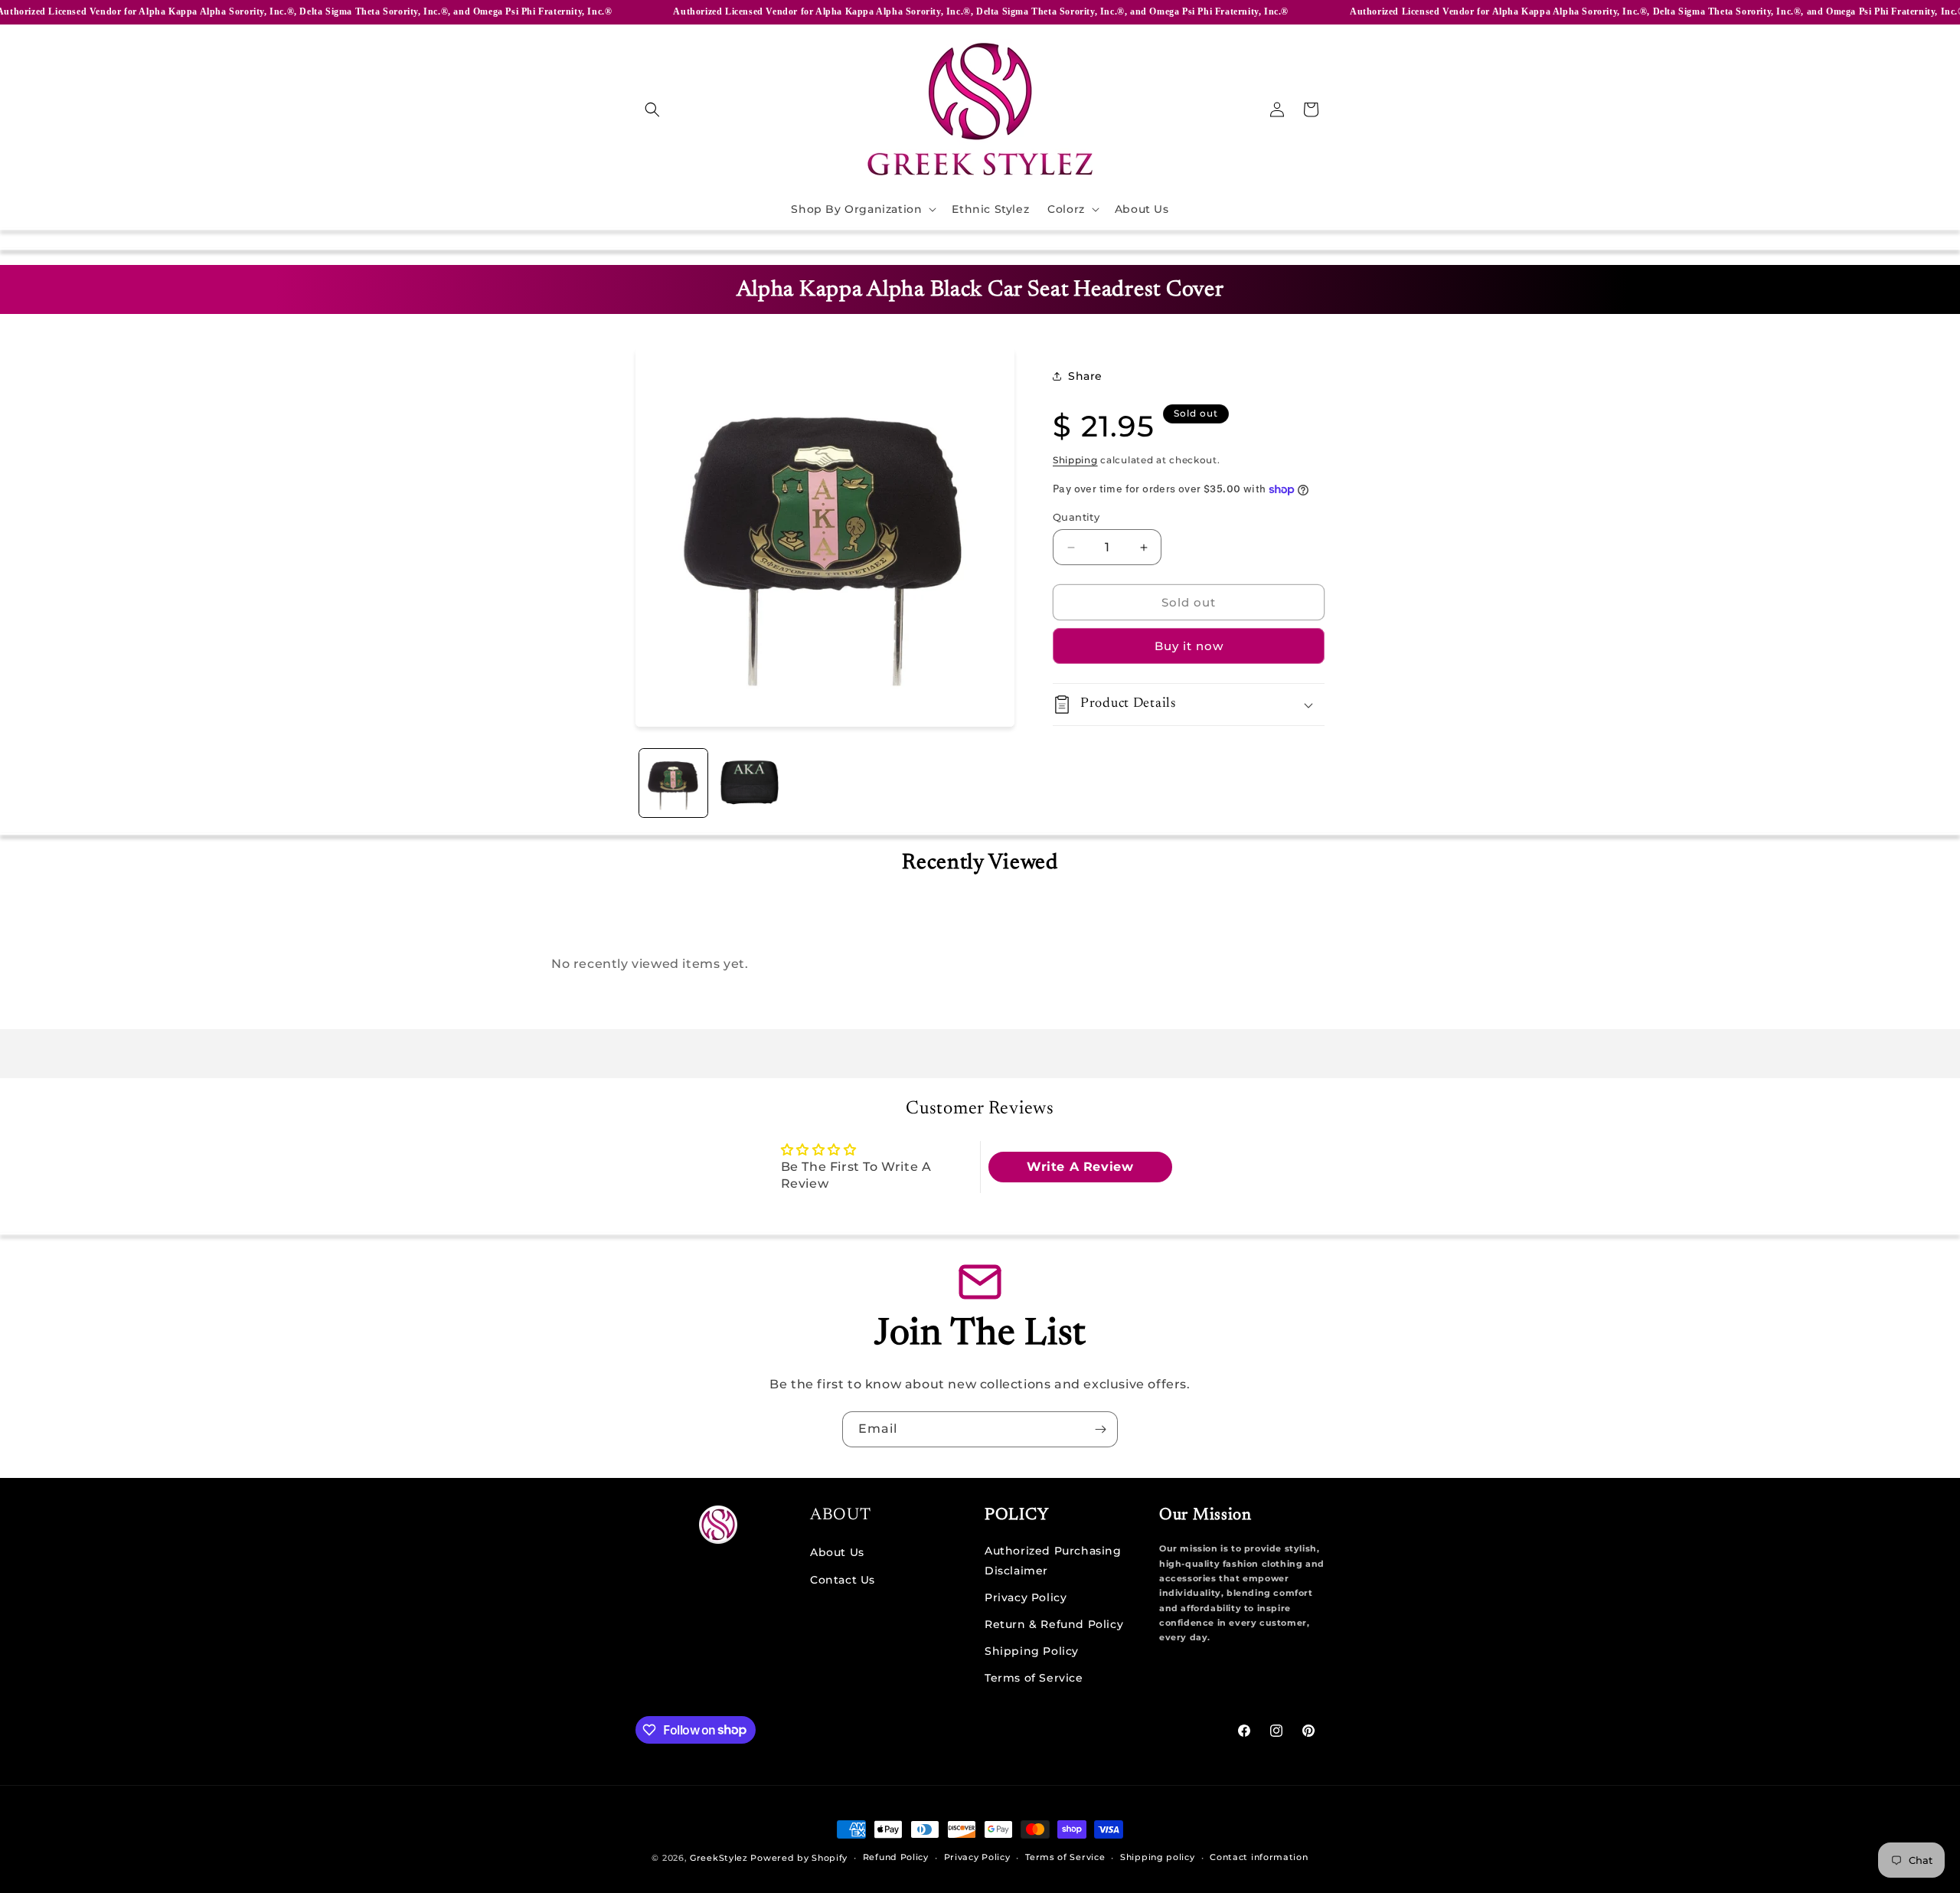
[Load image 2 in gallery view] (749, 783)
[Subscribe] (1100, 1429)
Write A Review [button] (1080, 1167)
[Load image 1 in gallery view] (673, 783)
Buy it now (1189, 646)
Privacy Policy (1026, 1597)
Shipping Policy (1032, 1650)
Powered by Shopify (799, 1858)
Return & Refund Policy (1054, 1623)
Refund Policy (896, 1857)
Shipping (1075, 460)
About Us (837, 1551)
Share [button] (1085, 376)
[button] (652, 110)
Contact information (1259, 1857)
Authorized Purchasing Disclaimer (1053, 1560)
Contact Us (843, 1579)
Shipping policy (1158, 1857)
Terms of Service (1034, 1677)
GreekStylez (719, 1858)
